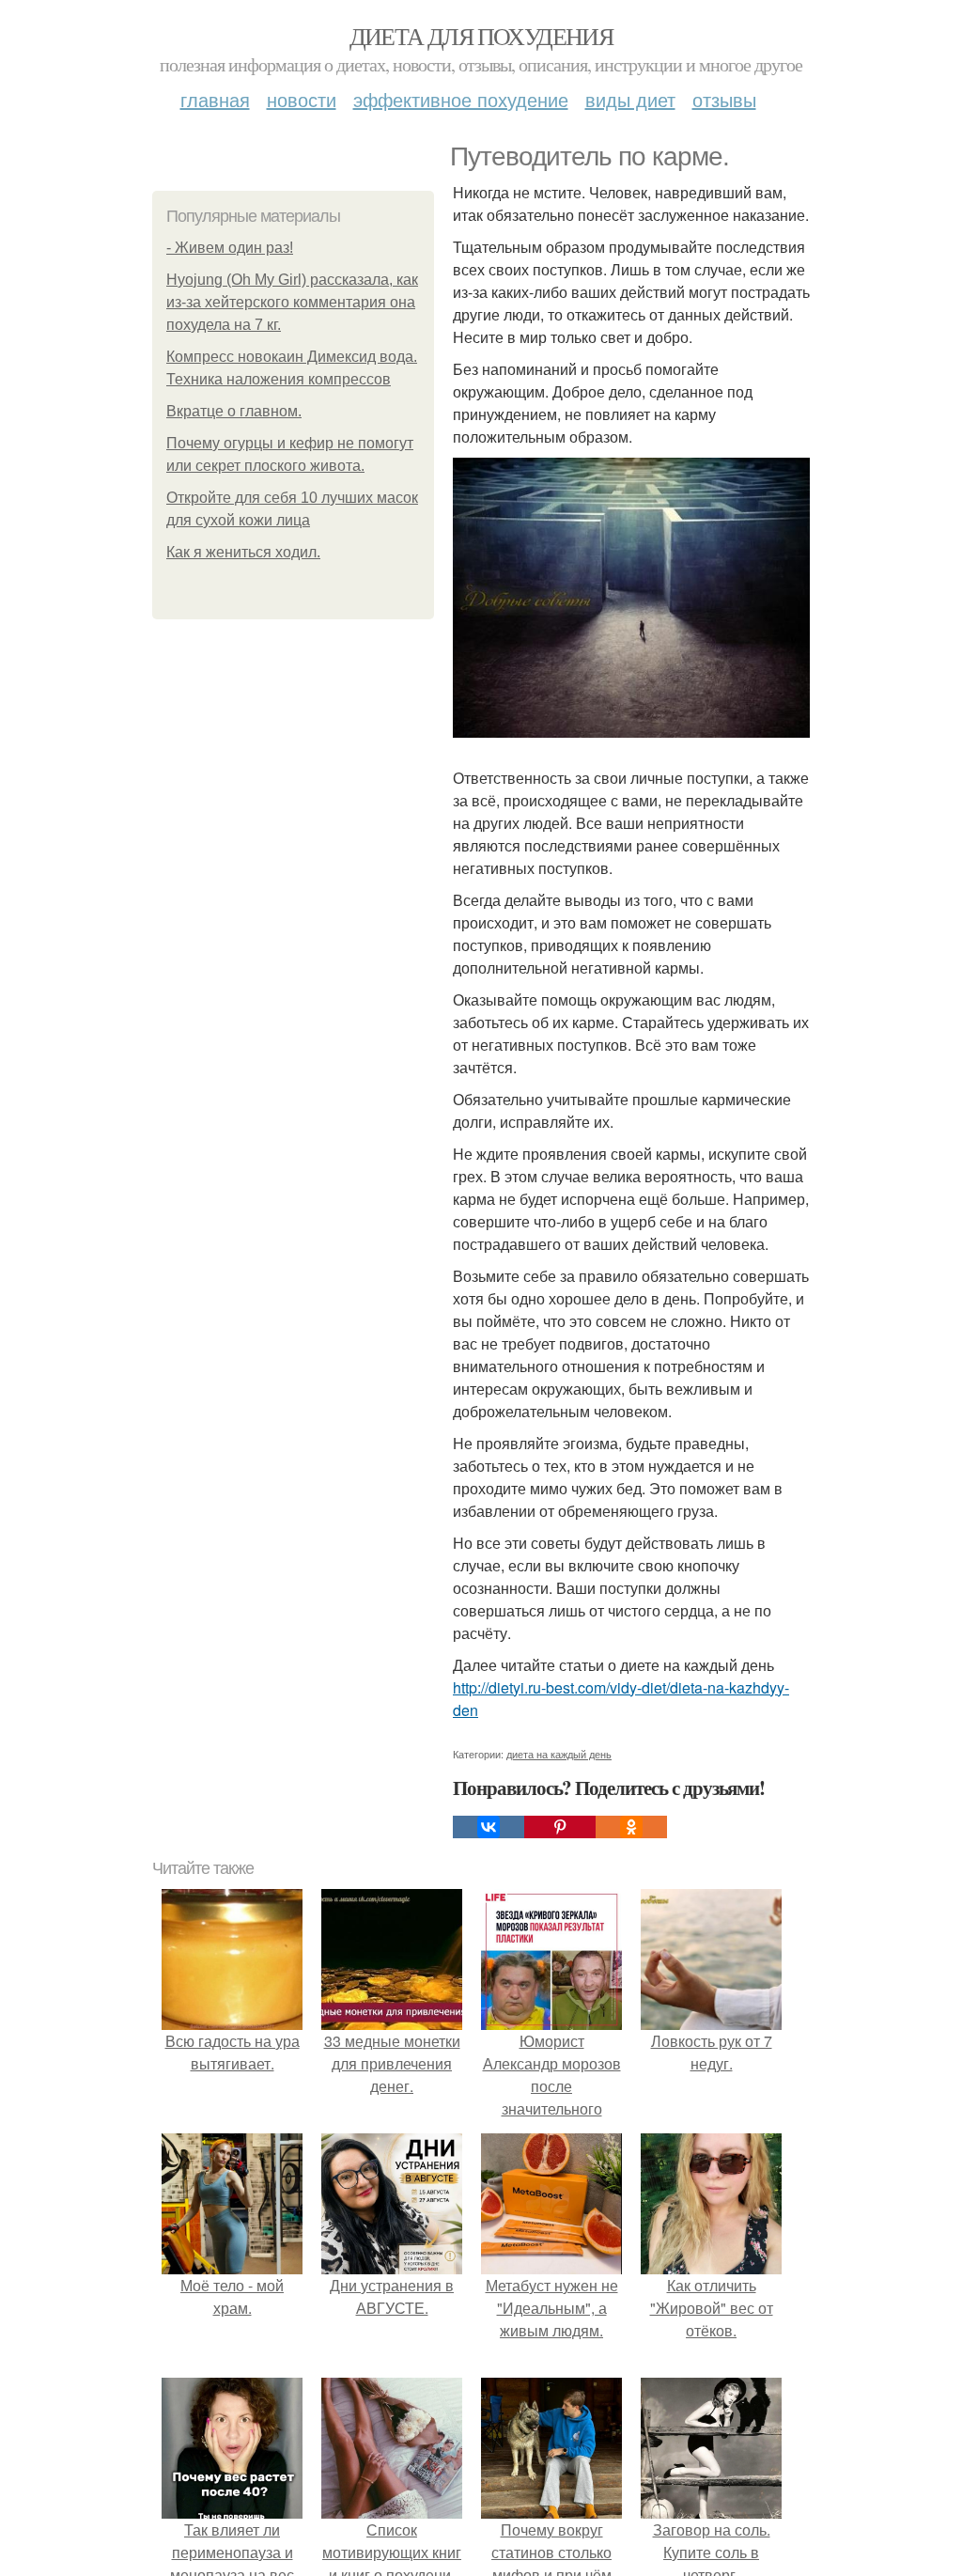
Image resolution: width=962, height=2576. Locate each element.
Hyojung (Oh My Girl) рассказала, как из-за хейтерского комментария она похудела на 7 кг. (292, 302)
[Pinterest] (560, 1827)
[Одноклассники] (631, 1827)
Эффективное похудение (461, 99)
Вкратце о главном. (234, 411)
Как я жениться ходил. (243, 552)
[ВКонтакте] (489, 1827)
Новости (302, 99)
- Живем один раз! (230, 248)
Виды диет (630, 99)
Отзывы (724, 99)
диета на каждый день (559, 1754)
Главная (215, 99)
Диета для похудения (481, 36)
